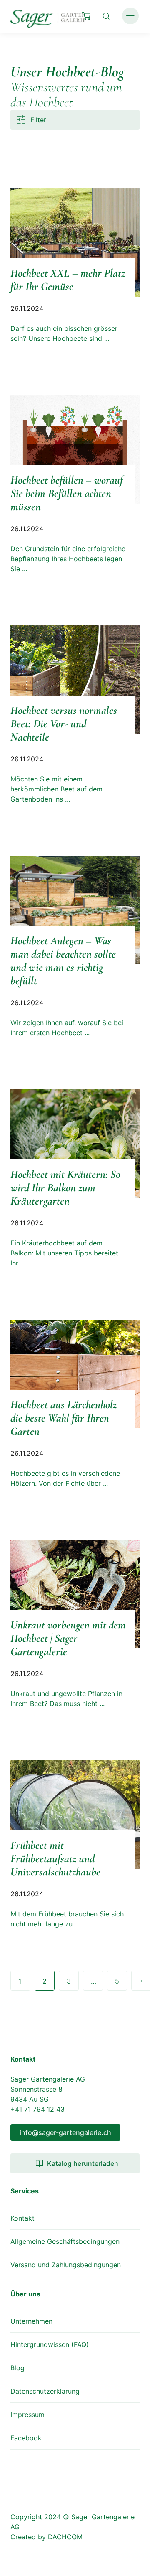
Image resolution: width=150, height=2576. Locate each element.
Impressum (27, 2415)
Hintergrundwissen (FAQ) (50, 2344)
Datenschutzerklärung (45, 2391)
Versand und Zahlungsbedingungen (66, 2265)
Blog (17, 2368)
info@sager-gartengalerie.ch (65, 2132)
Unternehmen (31, 2321)
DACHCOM (65, 2537)
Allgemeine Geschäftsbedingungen (65, 2241)
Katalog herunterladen (83, 2163)
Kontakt (22, 2218)
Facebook (26, 2438)
